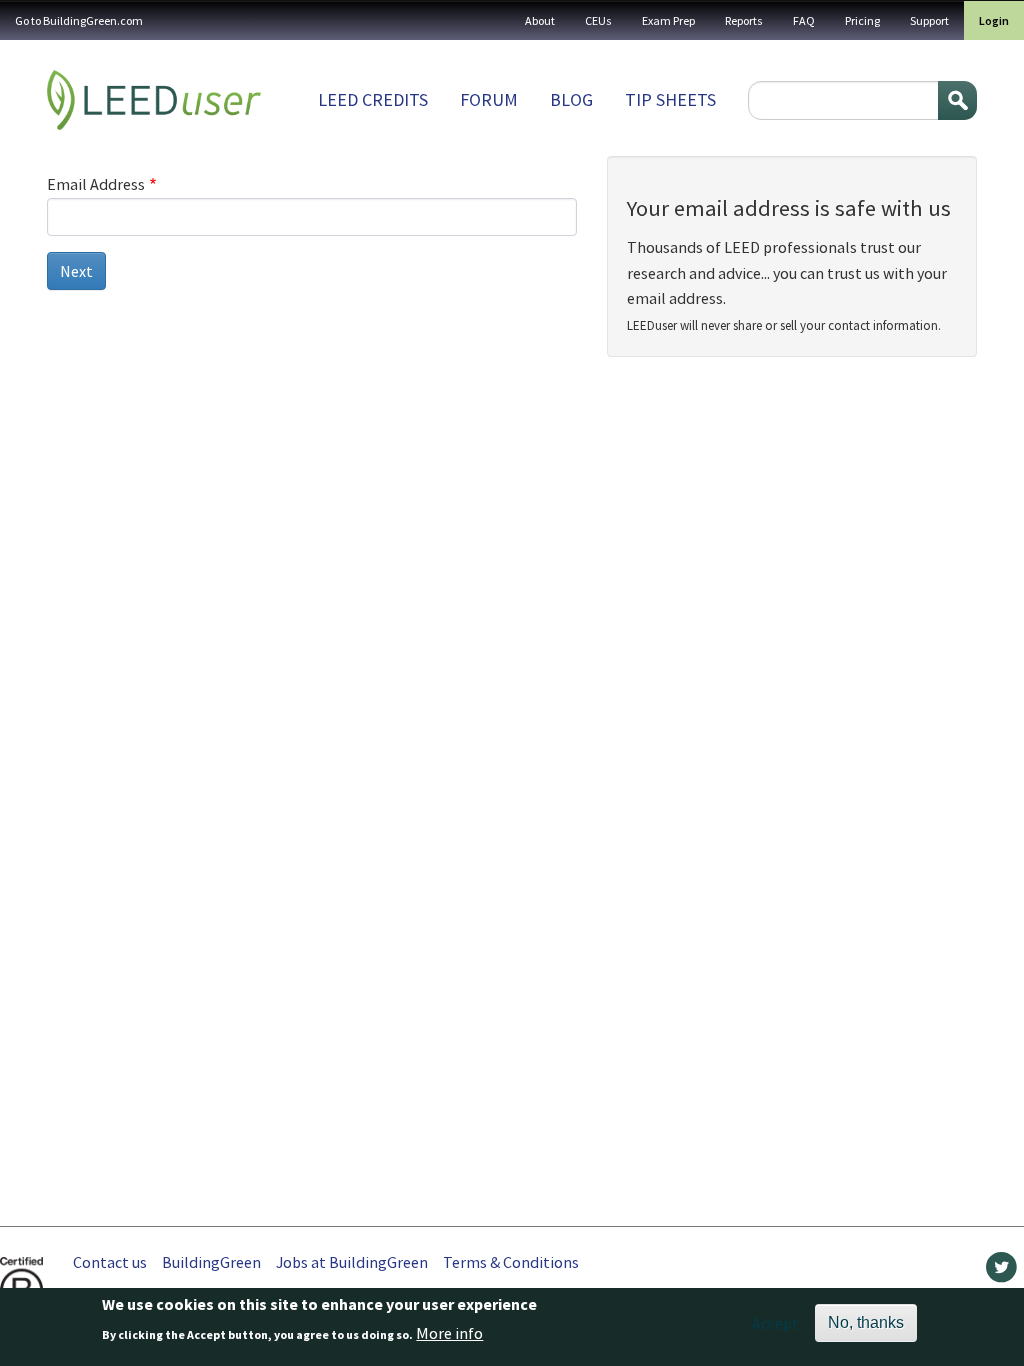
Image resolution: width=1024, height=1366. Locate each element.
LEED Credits (373, 99)
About (540, 20)
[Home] (154, 100)
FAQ (804, 20)
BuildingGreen (211, 1262)
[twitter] (1001, 1272)
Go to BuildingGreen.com (79, 20)
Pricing (862, 20)
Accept (775, 1323)
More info (449, 1333)
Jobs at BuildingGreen (352, 1262)
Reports (744, 20)
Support (929, 20)
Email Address (96, 184)
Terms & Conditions (511, 1262)
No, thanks (866, 1322)
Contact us (110, 1262)
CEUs (598, 20)
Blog (571, 99)
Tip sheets (670, 99)
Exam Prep (668, 20)
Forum (489, 99)
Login (994, 20)
